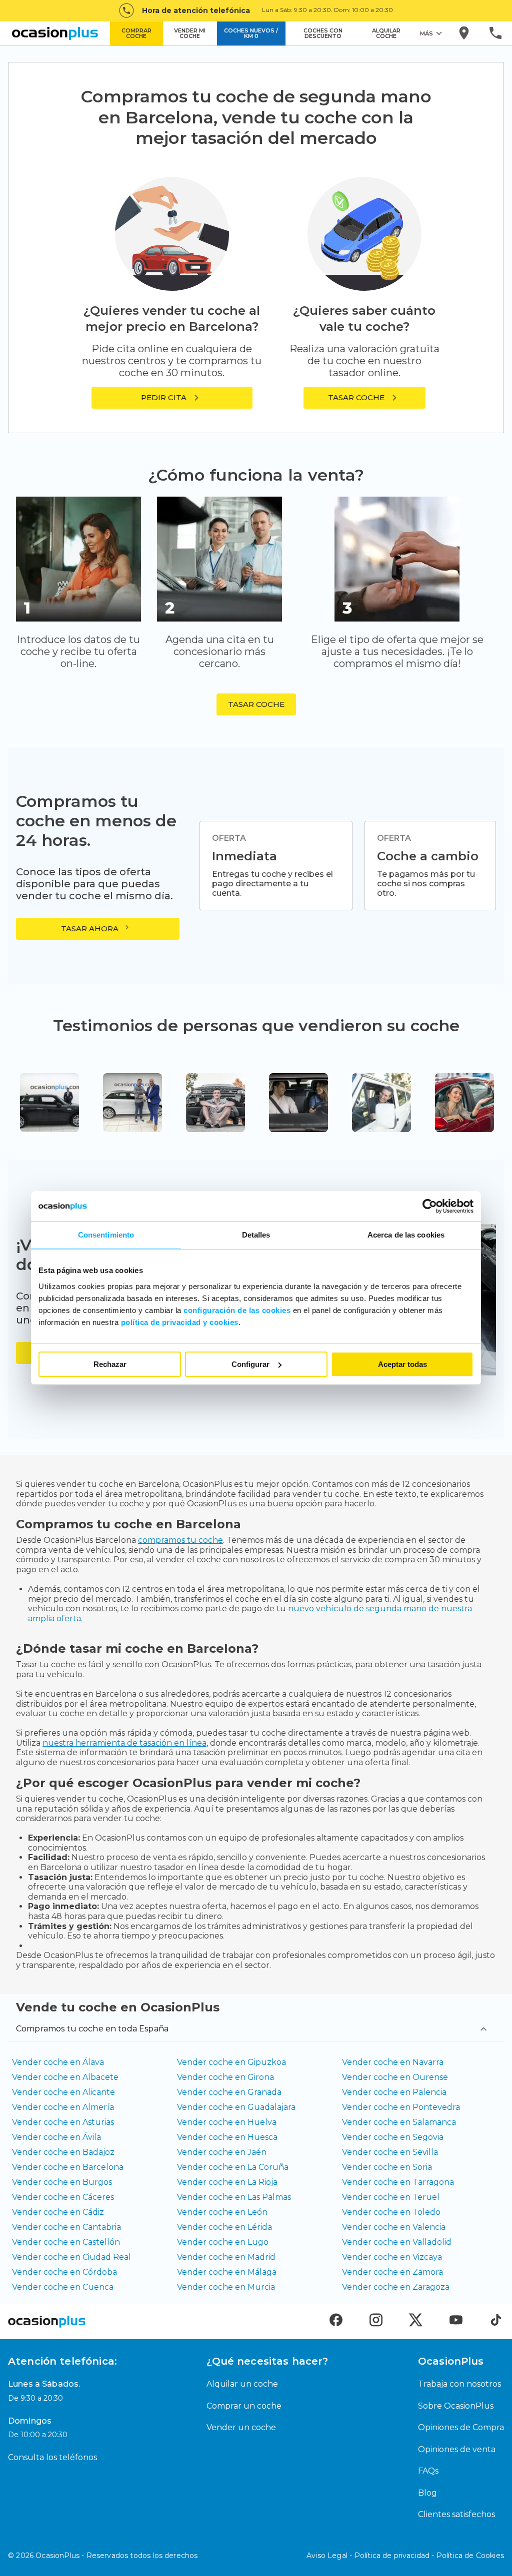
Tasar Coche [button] (256, 704)
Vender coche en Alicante (63, 2092)
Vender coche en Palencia (394, 2092)
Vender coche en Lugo (223, 2242)
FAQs (428, 2471)
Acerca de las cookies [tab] (406, 1235)
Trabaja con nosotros (459, 2384)
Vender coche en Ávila (56, 2137)
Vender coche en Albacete (65, 2077)
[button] (364, 398)
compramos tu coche (180, 1540)
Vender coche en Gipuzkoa (231, 2062)
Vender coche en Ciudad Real (71, 2257)
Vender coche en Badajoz (63, 2152)
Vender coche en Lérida (224, 2227)
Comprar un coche (244, 2406)
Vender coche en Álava (58, 2062)
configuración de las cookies (237, 1310)
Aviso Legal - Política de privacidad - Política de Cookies (405, 2556)
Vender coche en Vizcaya (392, 2257)
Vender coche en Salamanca (399, 2122)
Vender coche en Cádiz (58, 2212)
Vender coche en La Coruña (233, 2167)
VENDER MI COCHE (190, 33)
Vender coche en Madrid (226, 2257)
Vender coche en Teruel (391, 2197)
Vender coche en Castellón (66, 2242)
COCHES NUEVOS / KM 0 (251, 33)
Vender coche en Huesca (227, 2137)
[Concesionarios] (465, 33)
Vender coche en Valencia (394, 2227)
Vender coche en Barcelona (68, 2167)
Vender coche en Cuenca (63, 2287)
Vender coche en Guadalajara (236, 2107)
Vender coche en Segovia (393, 2137)
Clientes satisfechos (456, 2514)
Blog (427, 2493)
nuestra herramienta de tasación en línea (124, 1743)
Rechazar (110, 1364)
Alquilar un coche (242, 2384)
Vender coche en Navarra (393, 2062)
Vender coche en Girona (225, 2077)
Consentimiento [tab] (106, 1235)
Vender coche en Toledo (391, 2212)
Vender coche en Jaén (222, 2152)
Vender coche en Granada (229, 2092)
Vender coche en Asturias (63, 2122)
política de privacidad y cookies (180, 1322)
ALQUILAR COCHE (386, 33)
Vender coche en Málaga (227, 2272)
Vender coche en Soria (387, 2167)
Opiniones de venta (457, 2449)
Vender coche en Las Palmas (234, 2197)
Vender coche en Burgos (62, 2182)
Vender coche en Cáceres (63, 2197)
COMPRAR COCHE (136, 33)
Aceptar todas (402, 1364)
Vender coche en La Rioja (227, 2182)
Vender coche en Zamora (392, 2272)
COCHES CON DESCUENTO (323, 33)
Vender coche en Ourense (395, 2077)
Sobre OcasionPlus (456, 2406)
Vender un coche (241, 2427)
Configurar (250, 1364)
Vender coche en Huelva (227, 2122)
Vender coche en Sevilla (390, 2152)
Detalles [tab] (256, 1235)
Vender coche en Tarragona (398, 2182)
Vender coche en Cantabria (66, 2227)
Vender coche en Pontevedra (401, 2107)
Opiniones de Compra (461, 2427)
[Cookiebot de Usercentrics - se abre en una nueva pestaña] (430, 1206)
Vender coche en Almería (63, 2107)
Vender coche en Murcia (226, 2287)
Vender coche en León (222, 2212)
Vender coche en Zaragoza (396, 2287)
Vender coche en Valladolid (397, 2242)
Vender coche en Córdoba (64, 2272)
